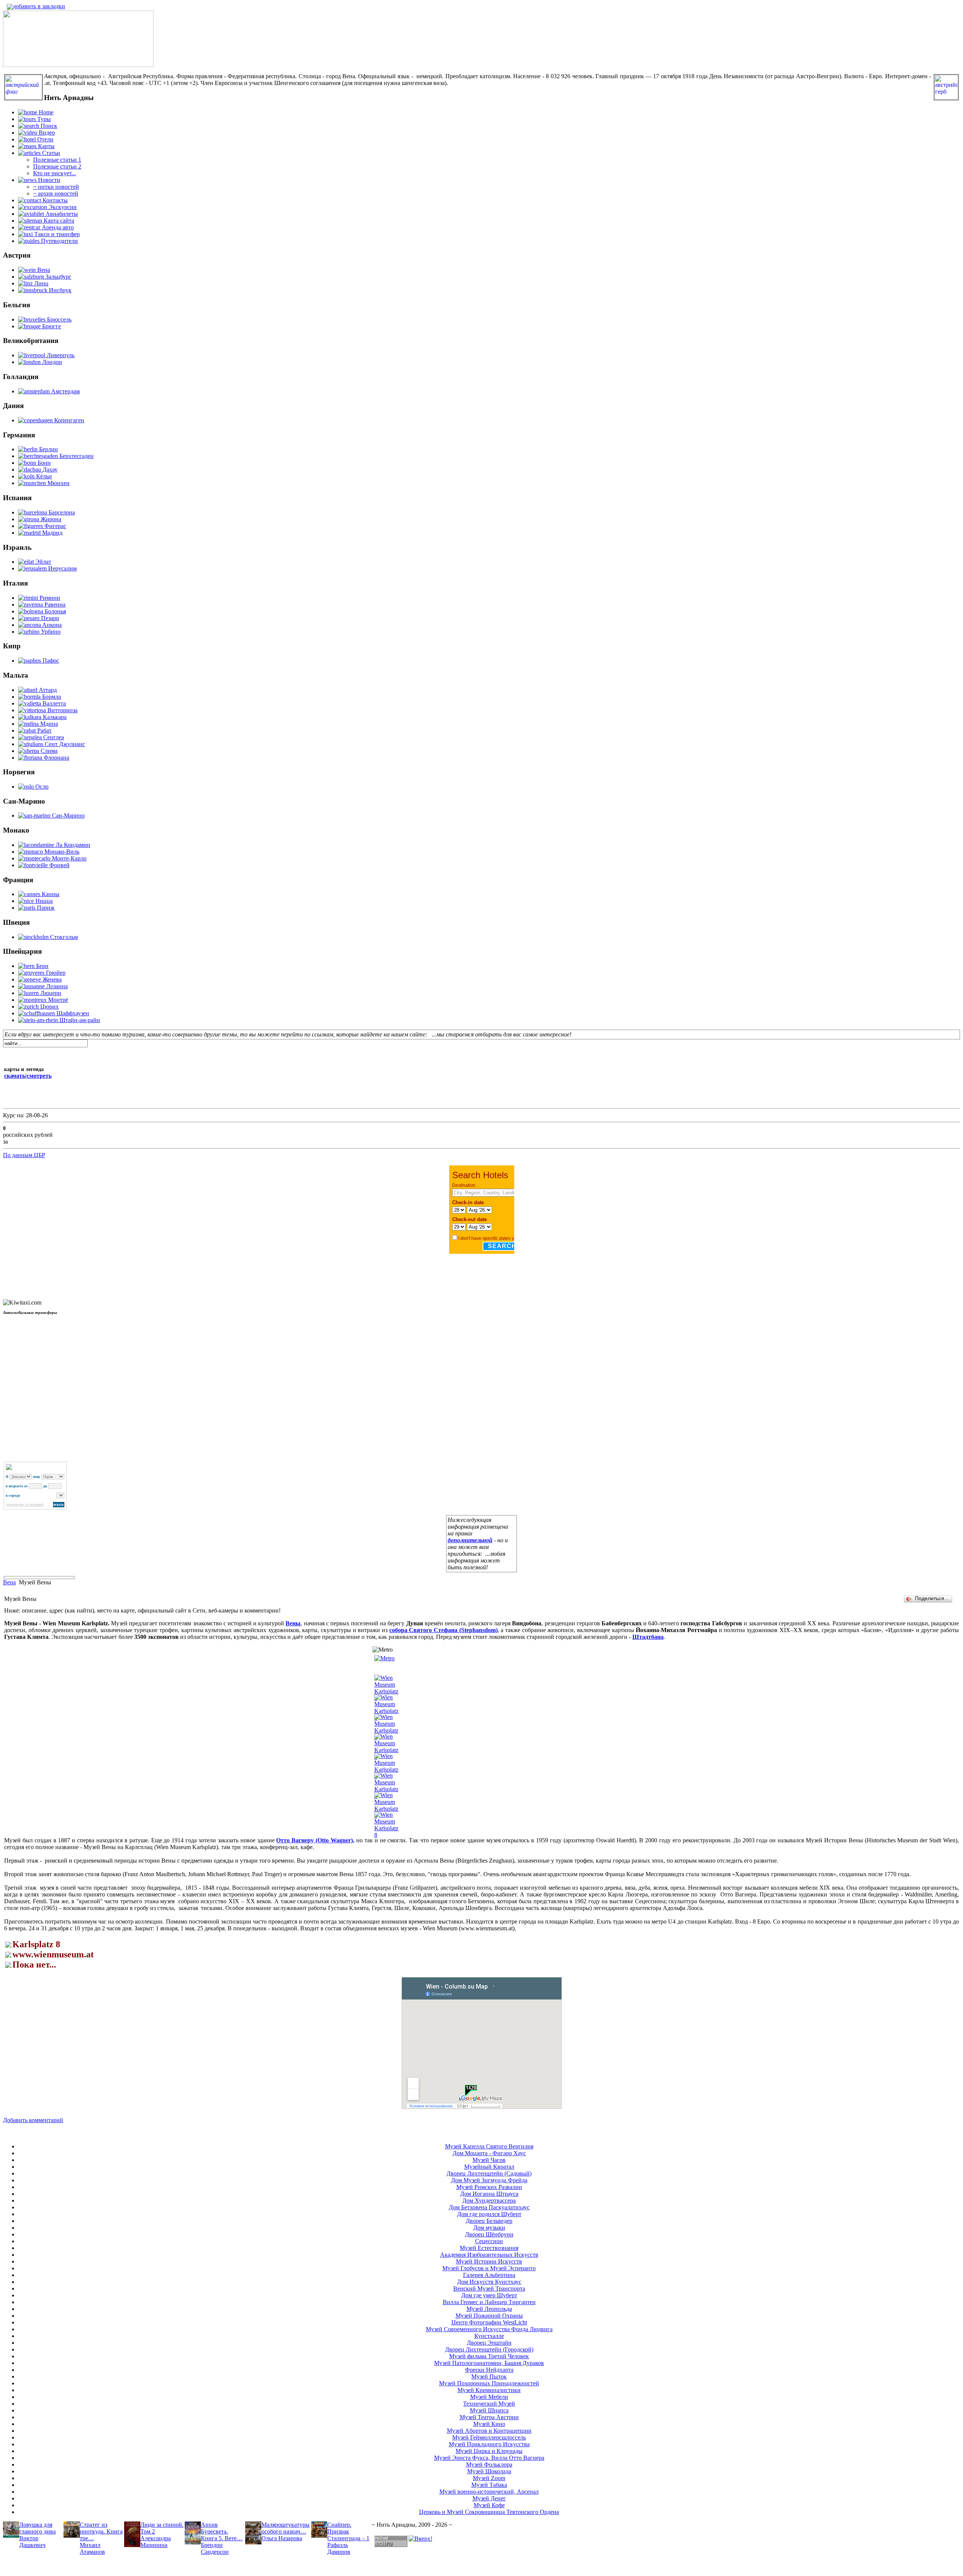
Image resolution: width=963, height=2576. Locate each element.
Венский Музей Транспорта (489, 2289)
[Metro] (384, 1658)
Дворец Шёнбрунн (489, 2234)
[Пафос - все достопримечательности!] (78, 65)
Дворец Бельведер (489, 2221)
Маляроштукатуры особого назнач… (286, 2528)
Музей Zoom (489, 2478)
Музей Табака (489, 2485)
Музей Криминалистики (489, 2390)
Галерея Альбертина (489, 2275)
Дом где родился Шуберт (489, 2214)
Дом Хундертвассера (489, 2201)
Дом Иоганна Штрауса (489, 2194)
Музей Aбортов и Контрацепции (489, 2431)
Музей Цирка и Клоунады (489, 2451)
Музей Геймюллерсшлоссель (489, 2437)
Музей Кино (489, 2424)
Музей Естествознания (489, 2248)
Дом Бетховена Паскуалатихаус (489, 2207)
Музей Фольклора (489, 2464)
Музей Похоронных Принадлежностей (489, 2383)
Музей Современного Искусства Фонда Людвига (489, 2329)
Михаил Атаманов (92, 2548)
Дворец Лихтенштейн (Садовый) (489, 2173)
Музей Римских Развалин (489, 2187)
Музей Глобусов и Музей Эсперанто (489, 2268)
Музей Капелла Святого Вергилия (489, 2146)
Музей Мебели (489, 2397)
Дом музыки (489, 2228)
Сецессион (489, 2241)
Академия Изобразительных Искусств (489, 2255)
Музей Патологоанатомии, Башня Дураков (489, 2363)
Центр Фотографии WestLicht (489, 2322)
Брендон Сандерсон (215, 2548)
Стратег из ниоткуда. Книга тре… (101, 2531)
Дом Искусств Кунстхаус (489, 2282)
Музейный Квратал (489, 2167)
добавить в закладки (39, 6)
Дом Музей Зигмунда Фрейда (489, 2180)
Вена (9, 1582)
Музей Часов (489, 2160)
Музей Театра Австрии (489, 2417)
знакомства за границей (25, 1505)
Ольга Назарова (282, 2538)
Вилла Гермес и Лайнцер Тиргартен (489, 2302)
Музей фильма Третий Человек (489, 2356)
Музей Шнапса (489, 2410)
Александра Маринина (156, 2542)
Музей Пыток (489, 2377)
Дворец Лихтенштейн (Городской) (489, 2349)
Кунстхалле (489, 2336)
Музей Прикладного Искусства (489, 2444)
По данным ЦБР (24, 1155)
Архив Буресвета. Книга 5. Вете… (222, 2531)
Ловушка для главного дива (37, 2528)
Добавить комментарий (33, 2120)
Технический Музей (489, 2404)
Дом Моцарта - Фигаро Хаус (489, 2153)
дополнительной (470, 1540)
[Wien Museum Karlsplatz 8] (386, 1835)
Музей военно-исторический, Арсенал (489, 2492)
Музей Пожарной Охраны (489, 2316)
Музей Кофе (489, 2505)
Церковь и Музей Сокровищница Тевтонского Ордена (489, 2512)
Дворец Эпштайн (489, 2343)
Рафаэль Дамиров (339, 2548)
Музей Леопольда (489, 2309)
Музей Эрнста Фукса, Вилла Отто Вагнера (489, 2458)
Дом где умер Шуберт (489, 2295)
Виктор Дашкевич (32, 2542)
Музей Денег (489, 2498)
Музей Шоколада (489, 2471)
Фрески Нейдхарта (489, 2370)
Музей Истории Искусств (489, 2261)
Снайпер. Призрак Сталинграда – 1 (348, 2531)
